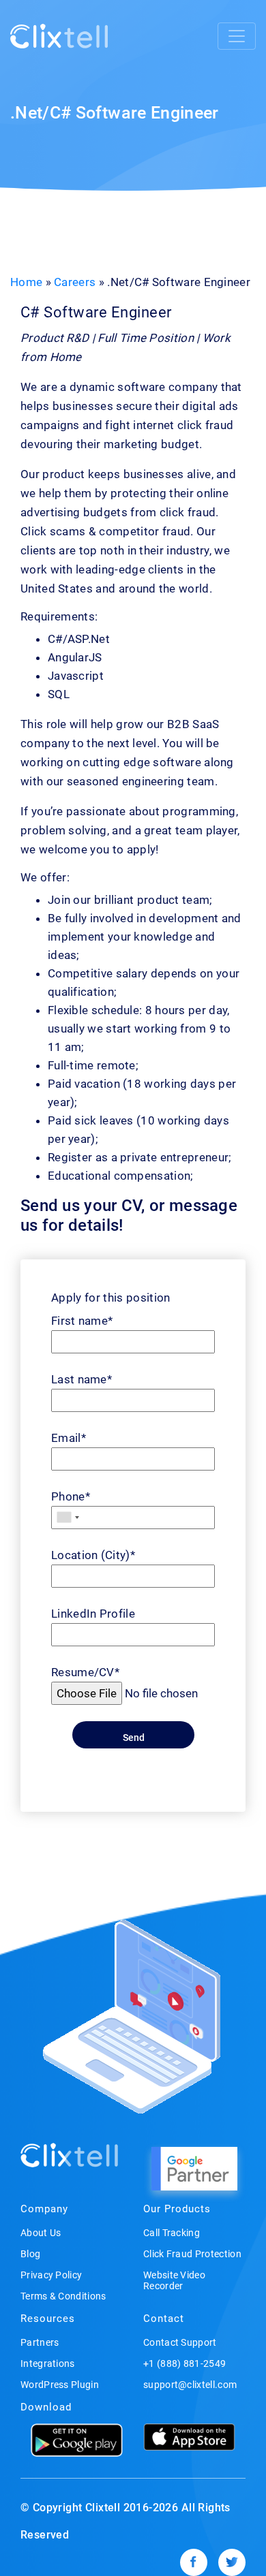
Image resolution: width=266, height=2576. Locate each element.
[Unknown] (68, 1518)
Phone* (71, 1496)
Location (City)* (93, 1555)
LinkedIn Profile (93, 1614)
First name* (82, 1321)
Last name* (82, 1379)
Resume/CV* (85, 1672)
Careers (75, 282)
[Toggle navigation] (237, 36)
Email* (69, 1438)
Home (26, 282)
